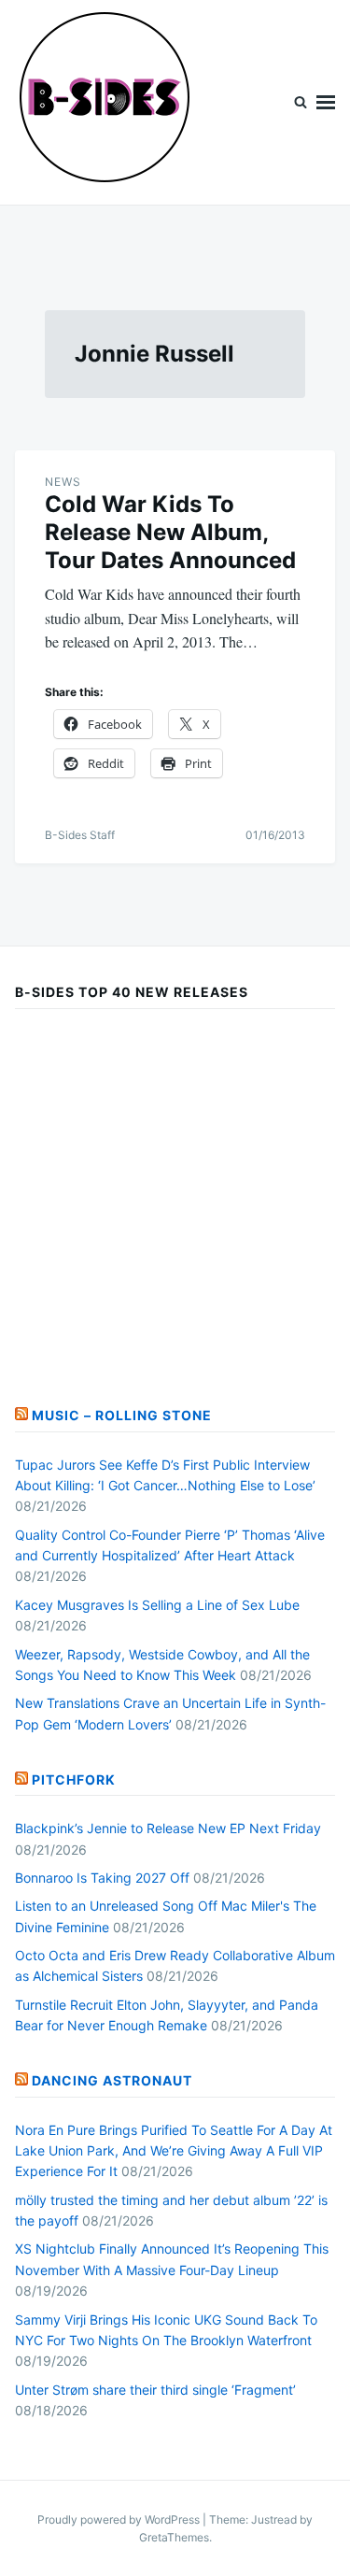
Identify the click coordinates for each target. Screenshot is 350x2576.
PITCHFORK (74, 1779)
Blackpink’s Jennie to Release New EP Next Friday (168, 1828)
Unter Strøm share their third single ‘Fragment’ (155, 2390)
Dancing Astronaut (112, 2080)
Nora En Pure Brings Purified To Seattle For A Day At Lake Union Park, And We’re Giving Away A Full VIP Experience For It (174, 2151)
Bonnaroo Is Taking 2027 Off (102, 1878)
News (63, 482)
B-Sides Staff (80, 835)
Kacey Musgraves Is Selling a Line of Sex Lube (157, 1605)
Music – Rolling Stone (122, 1415)
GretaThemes (174, 2537)
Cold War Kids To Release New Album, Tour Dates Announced (170, 532)
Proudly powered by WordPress (120, 2519)
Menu (326, 102)
